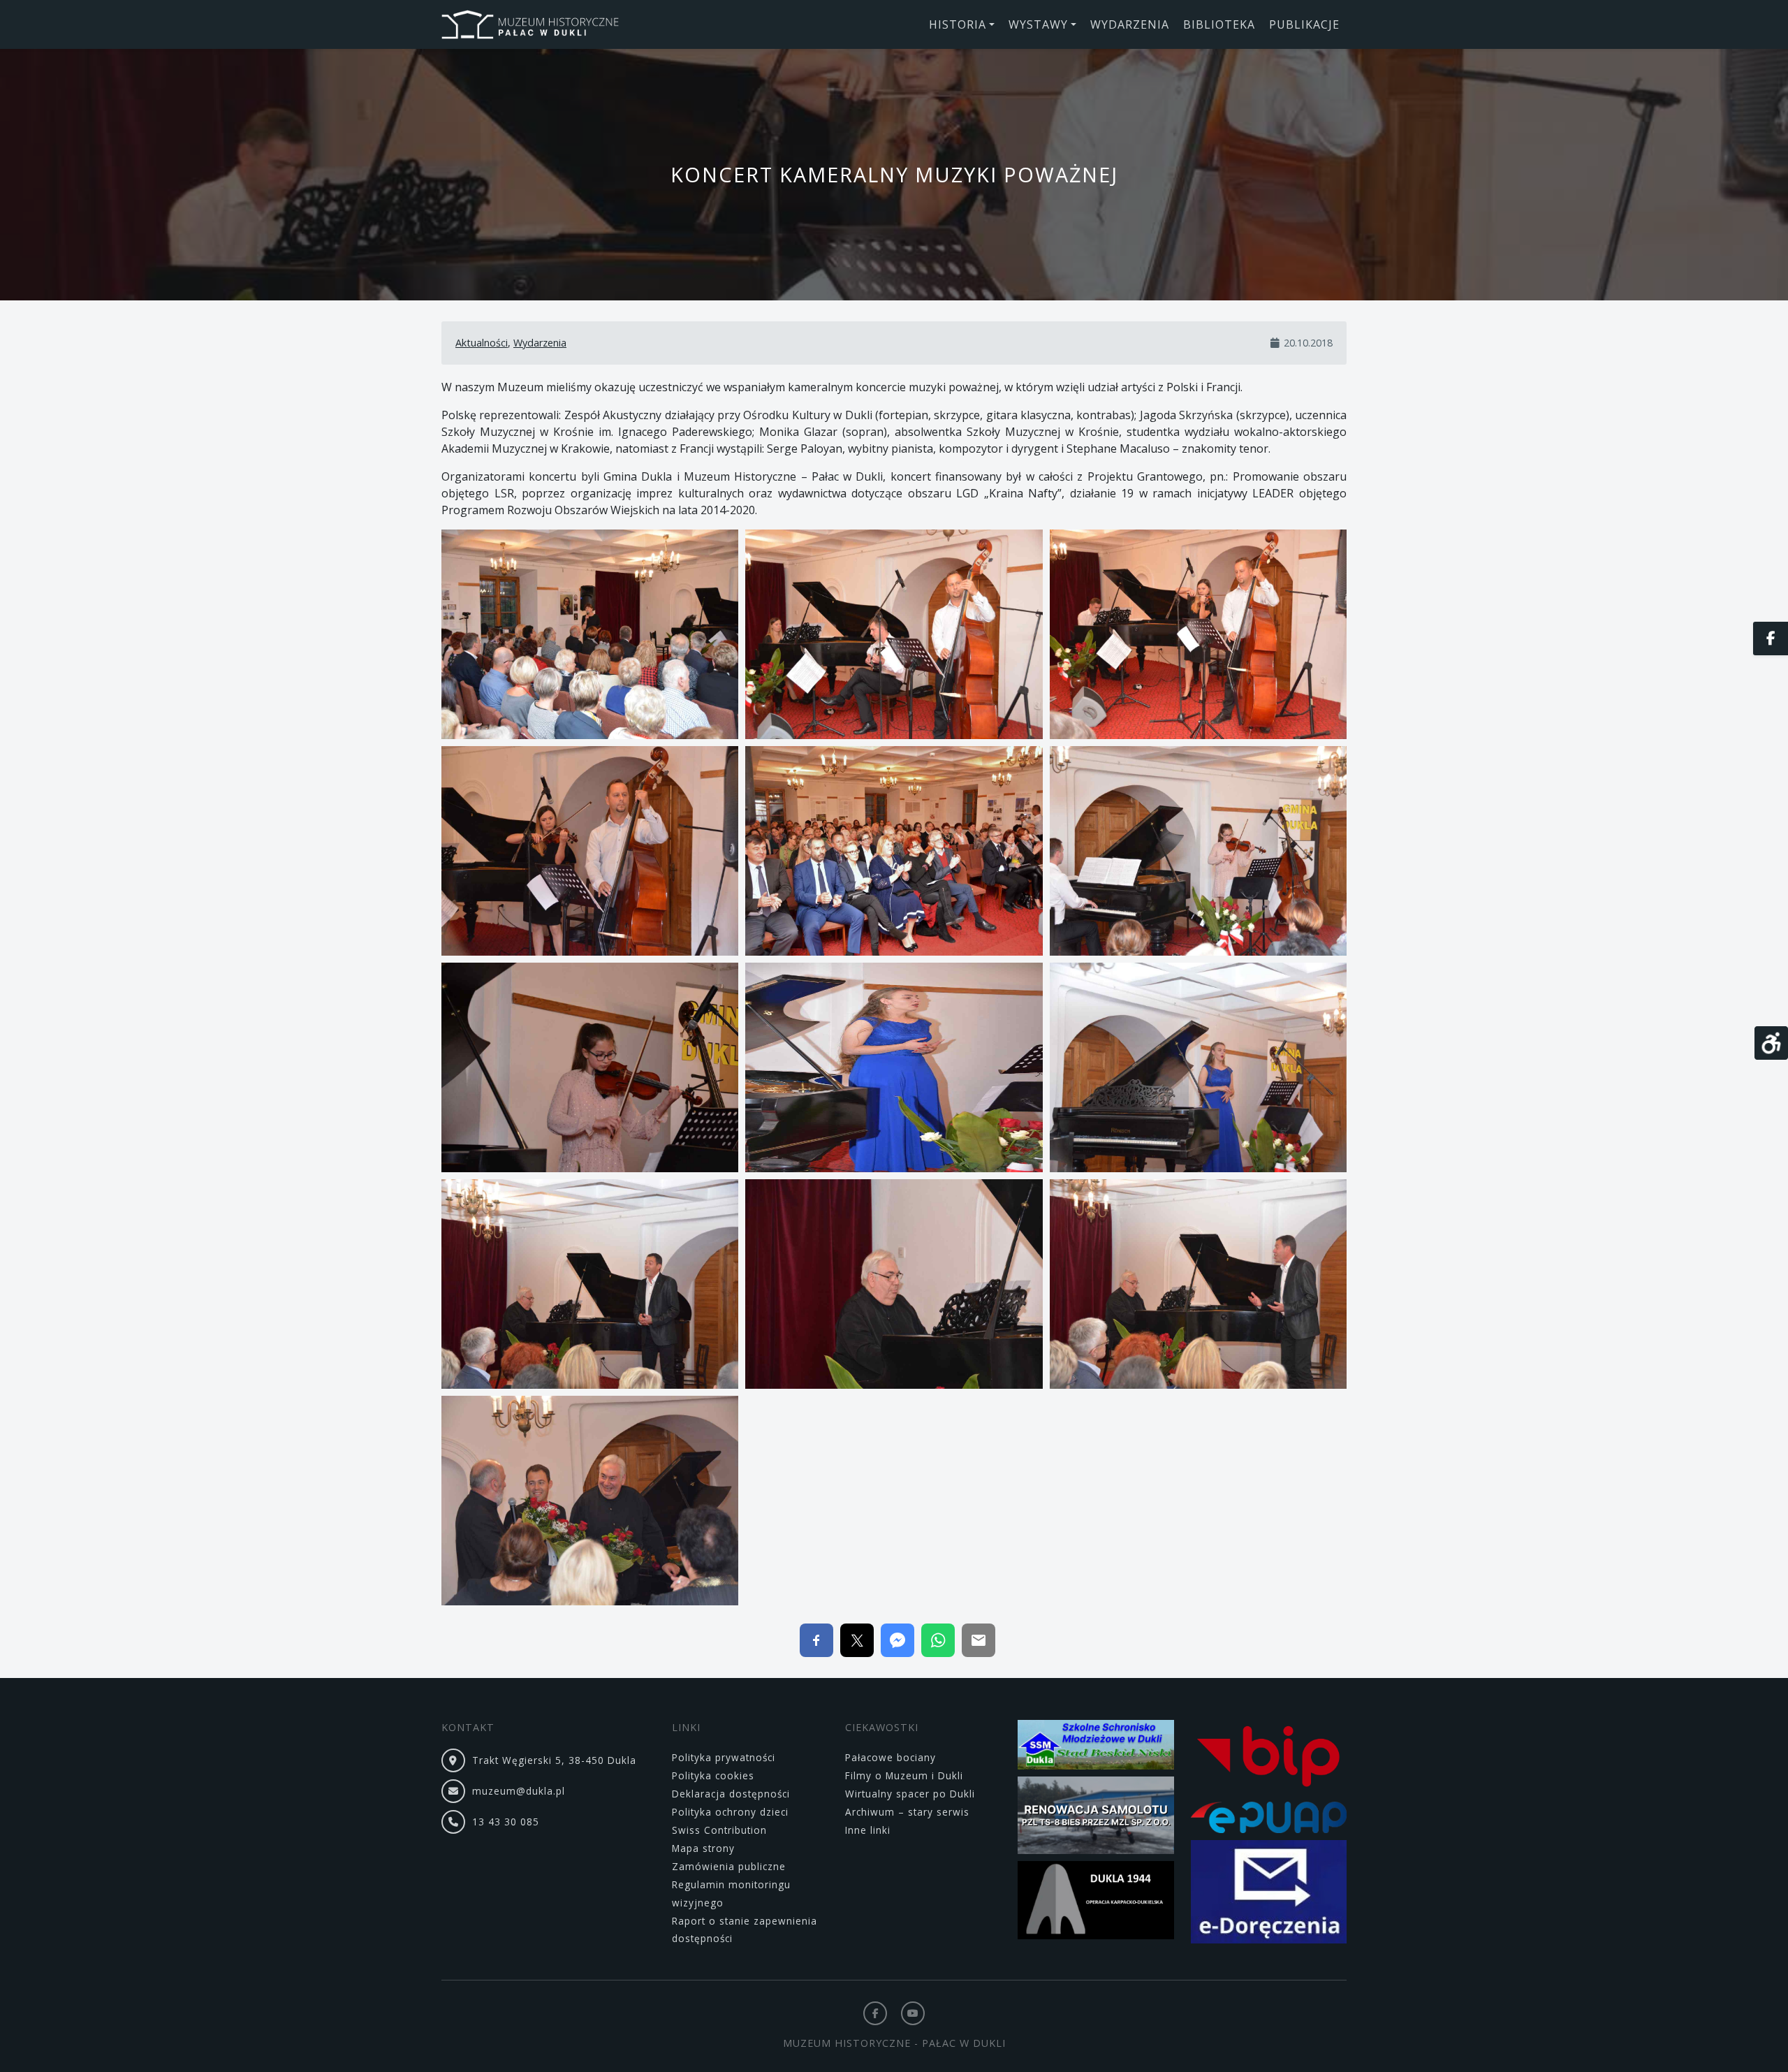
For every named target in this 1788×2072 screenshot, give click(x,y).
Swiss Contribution (719, 1830)
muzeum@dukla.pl (519, 1791)
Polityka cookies (713, 1775)
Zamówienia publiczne (729, 1866)
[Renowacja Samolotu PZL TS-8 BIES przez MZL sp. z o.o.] (1096, 1817)
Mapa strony (703, 1848)
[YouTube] (913, 2013)
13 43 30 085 (506, 1822)
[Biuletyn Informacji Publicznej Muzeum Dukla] (1269, 1759)
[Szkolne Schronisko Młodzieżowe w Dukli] (1096, 1747)
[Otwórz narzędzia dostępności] (1771, 1043)
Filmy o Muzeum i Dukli (904, 1775)
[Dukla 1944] (1096, 1903)
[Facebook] (875, 2013)
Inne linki (868, 1830)
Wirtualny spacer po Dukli (910, 1794)
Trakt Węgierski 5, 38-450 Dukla (554, 1760)
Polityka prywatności (724, 1757)
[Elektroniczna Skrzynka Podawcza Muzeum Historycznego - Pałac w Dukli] (1269, 1819)
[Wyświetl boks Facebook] (1771, 639)
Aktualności (482, 343)
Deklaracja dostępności (731, 1794)
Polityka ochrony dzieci (730, 1812)
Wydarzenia (540, 343)
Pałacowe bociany (891, 1757)
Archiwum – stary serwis (907, 1812)
